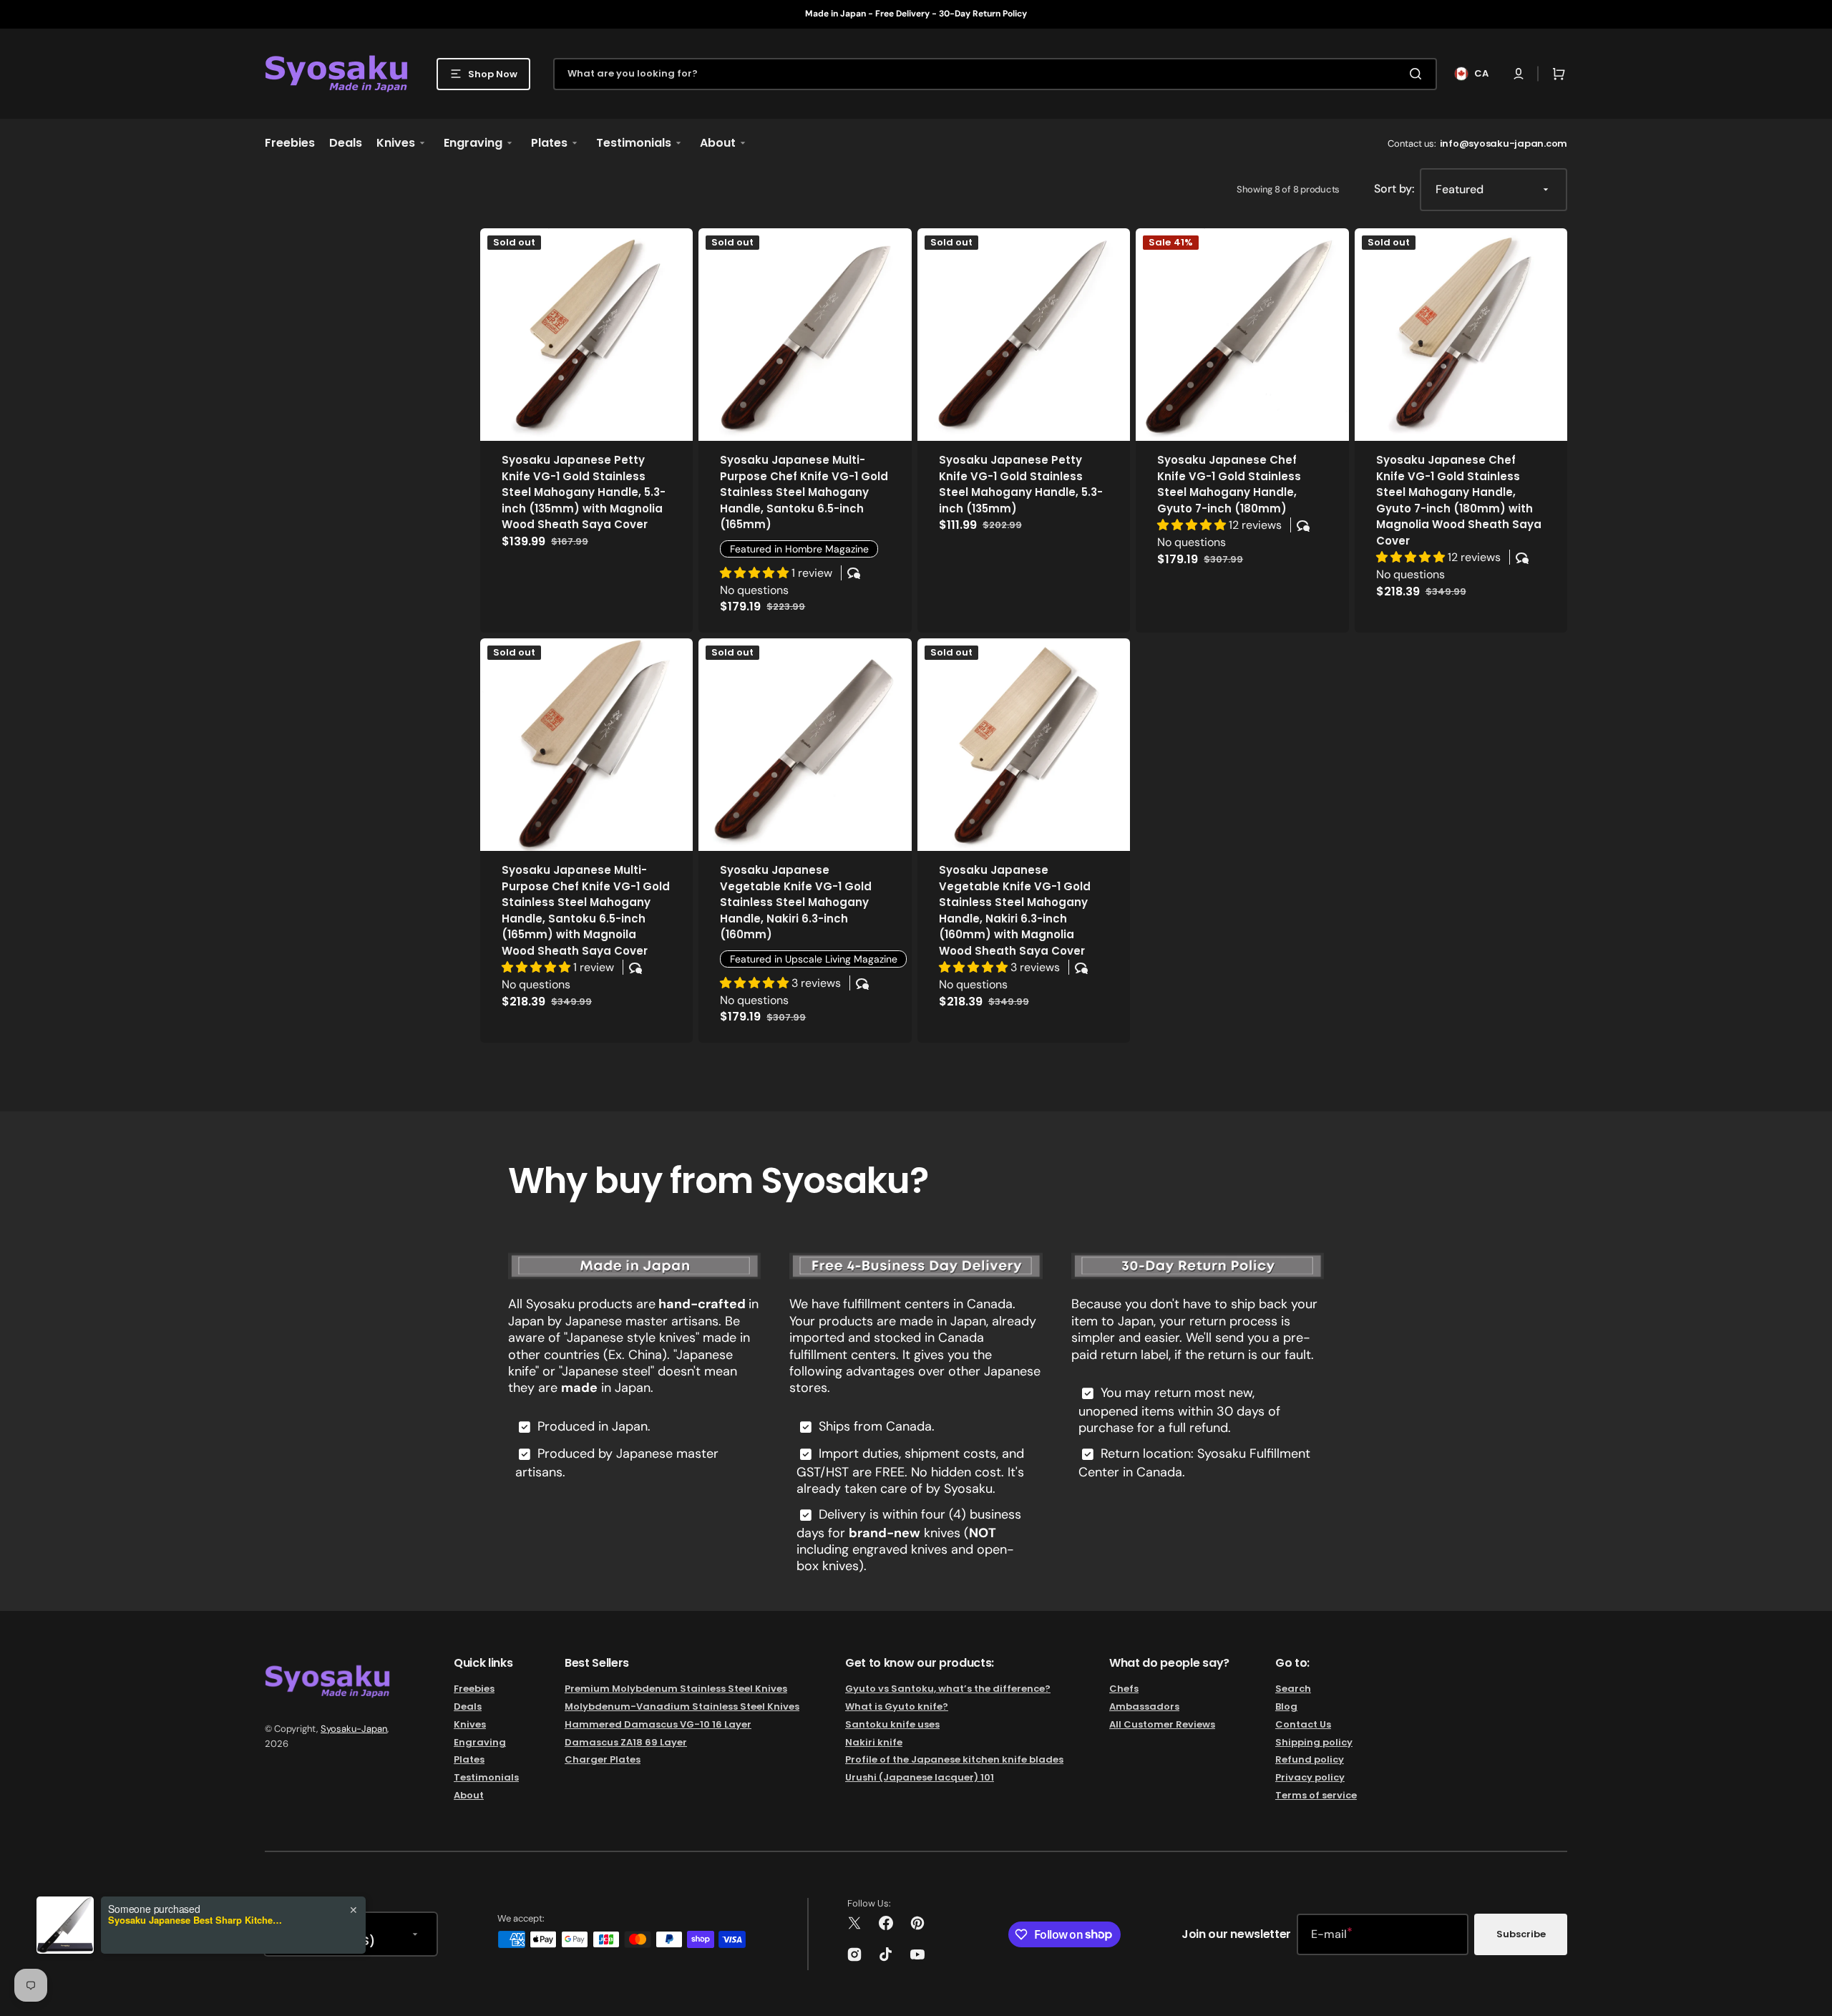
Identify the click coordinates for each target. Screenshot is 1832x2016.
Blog (1286, 1706)
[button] (1519, 74)
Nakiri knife (874, 1742)
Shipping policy (1314, 1742)
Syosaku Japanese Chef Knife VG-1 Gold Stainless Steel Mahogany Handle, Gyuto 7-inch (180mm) (1229, 484)
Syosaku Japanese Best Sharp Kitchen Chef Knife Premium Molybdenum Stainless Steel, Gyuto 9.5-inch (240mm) (198, 1920)
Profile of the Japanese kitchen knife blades (954, 1759)
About (469, 1795)
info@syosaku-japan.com (1504, 143)
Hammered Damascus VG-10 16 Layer (658, 1724)
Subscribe (1521, 1934)
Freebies (474, 1689)
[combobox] (995, 74)
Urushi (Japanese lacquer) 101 (920, 1777)
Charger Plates (603, 1759)
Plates (469, 1759)
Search (1293, 1689)
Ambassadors (1144, 1706)
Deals (468, 1706)
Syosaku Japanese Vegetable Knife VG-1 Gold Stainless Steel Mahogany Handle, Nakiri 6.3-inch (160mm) (796, 902)
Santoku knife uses (892, 1724)
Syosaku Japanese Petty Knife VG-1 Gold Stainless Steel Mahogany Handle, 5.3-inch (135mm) (1021, 484)
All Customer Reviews (1162, 1724)
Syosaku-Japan (354, 1729)
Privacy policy (1310, 1777)
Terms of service (1316, 1795)
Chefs (1124, 1689)
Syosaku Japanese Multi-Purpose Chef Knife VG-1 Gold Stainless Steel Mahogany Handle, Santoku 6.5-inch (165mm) (804, 492)
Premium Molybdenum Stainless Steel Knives (676, 1689)
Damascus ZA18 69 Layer (626, 1742)
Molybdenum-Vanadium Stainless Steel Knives (682, 1706)
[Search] (1418, 74)
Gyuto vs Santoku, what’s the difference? (948, 1689)
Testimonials (486, 1777)
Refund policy (1310, 1759)
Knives (470, 1724)
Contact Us (1303, 1724)
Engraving (480, 1742)
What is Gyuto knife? (897, 1706)
